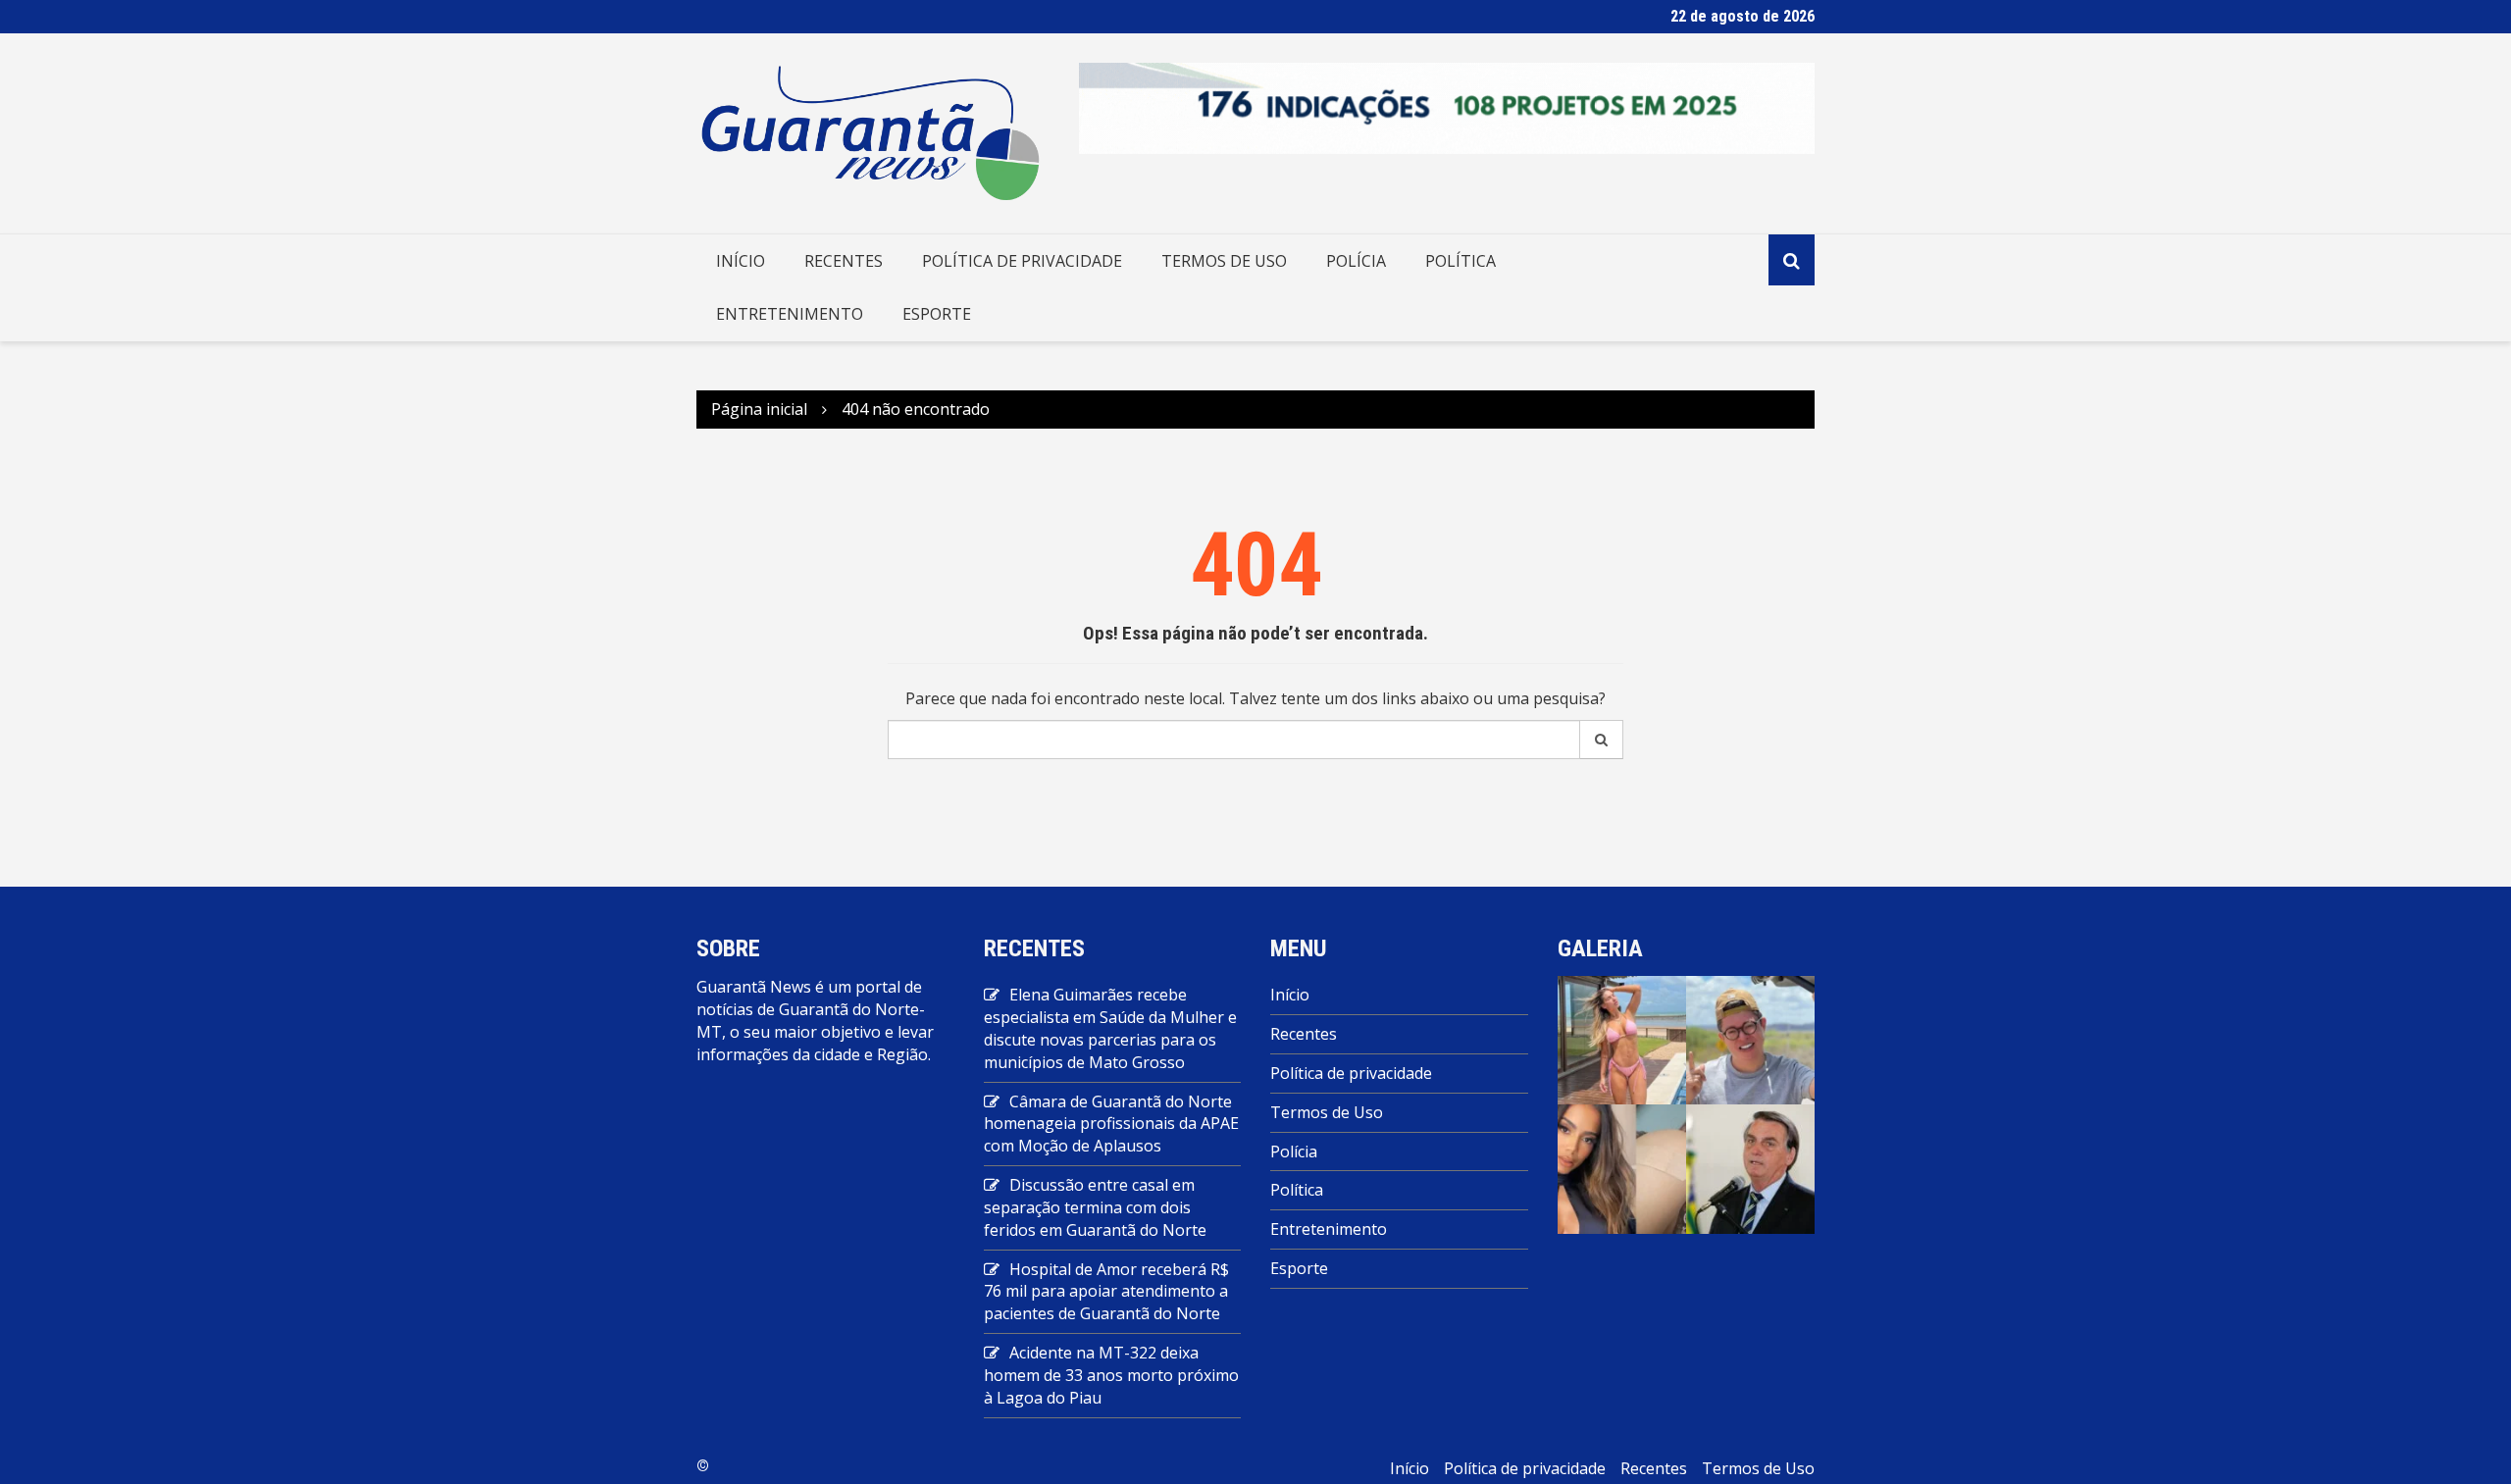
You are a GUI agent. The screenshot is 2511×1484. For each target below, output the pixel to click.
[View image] (1622, 1039)
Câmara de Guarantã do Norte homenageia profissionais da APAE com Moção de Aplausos (1111, 1124)
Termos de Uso (1224, 261)
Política (1460, 261)
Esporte (937, 314)
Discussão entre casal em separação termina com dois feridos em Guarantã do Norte (1095, 1207)
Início (741, 261)
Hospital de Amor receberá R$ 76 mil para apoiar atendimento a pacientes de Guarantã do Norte (1106, 1292)
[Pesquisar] (1602, 740)
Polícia (1356, 261)
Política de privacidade (1022, 261)
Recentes (844, 261)
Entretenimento (790, 314)
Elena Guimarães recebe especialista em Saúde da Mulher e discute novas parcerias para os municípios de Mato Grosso (1110, 1028)
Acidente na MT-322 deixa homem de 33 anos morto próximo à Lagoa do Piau (1111, 1375)
